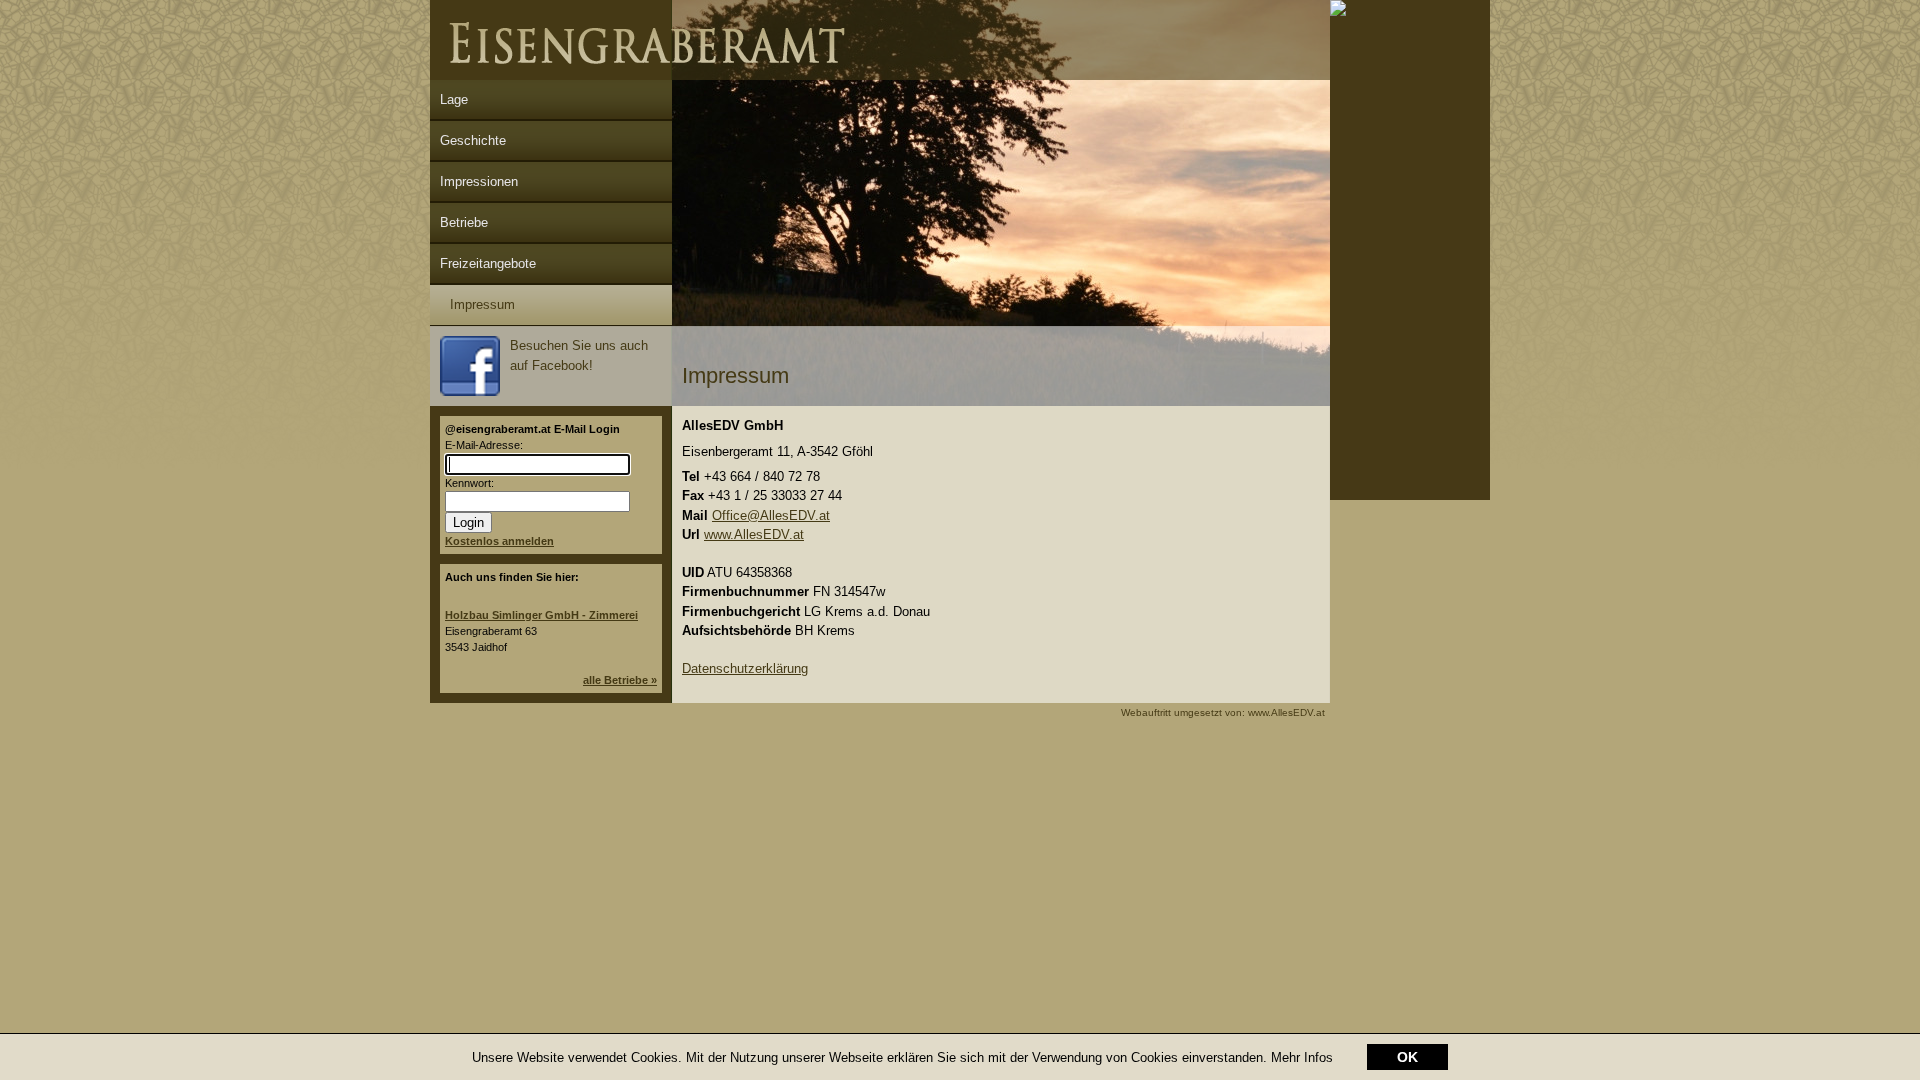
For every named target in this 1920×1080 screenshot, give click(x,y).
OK (1407, 1057)
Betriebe (464, 222)
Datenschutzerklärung (745, 668)
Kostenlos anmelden (499, 541)
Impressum (482, 304)
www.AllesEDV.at (754, 534)
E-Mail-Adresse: (484, 445)
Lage (454, 99)
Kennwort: (469, 483)
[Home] (880, 75)
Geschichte (473, 140)
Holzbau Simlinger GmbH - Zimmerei (541, 615)
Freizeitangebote (488, 263)
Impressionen (479, 181)
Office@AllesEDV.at (771, 515)
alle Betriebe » (620, 680)
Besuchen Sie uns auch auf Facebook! (579, 355)
